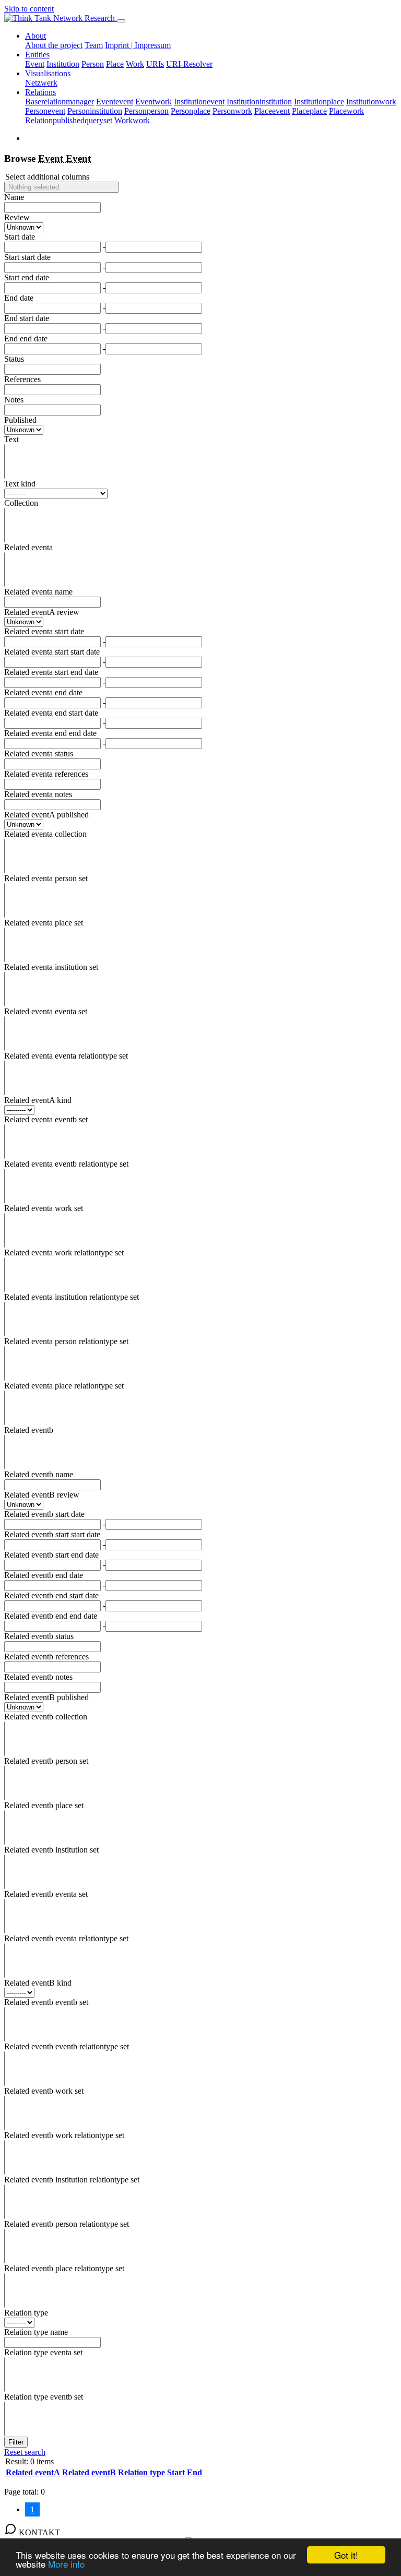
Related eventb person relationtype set (67, 2224)
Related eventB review (42, 1495)
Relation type (26, 2313)
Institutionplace (319, 102)
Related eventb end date (44, 1575)
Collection (21, 503)
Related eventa (28, 547)
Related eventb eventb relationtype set (67, 2046)
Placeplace (309, 111)
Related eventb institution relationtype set (72, 2180)
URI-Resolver (189, 64)
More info (66, 2564)
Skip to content (29, 9)
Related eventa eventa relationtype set (66, 1056)
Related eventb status (39, 1636)
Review (17, 217)
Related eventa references (46, 774)
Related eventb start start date (52, 1534)
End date (19, 298)
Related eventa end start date (51, 713)
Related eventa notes (38, 794)
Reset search (25, 2452)
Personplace (191, 111)
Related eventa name (38, 592)
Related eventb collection (46, 1717)
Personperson (146, 111)
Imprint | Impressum (138, 45)
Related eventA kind (38, 1100)
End (194, 2472)
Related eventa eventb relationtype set (66, 1164)
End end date (26, 339)
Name (14, 197)
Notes (14, 400)
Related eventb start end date (51, 1555)
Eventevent (115, 102)
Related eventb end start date (51, 1595)
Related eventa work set (44, 1208)
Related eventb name (39, 1474)
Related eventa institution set (51, 967)
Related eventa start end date (51, 672)
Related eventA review (42, 612)
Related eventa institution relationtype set (72, 1297)
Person (93, 64)
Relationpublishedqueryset (69, 120)
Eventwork (154, 102)
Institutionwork (371, 102)
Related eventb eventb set (46, 2002)
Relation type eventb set (44, 2397)
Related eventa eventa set (46, 1011)
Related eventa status (39, 753)
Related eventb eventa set (46, 1894)
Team (94, 45)
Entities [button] (37, 55)
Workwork (132, 120)
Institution (63, 64)
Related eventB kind (38, 1983)
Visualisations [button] (48, 73)
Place (115, 64)
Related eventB (89, 2472)
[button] (62, 187)
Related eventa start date (44, 631)
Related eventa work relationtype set (64, 1253)
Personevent (45, 111)
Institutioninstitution (259, 102)
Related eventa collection (45, 834)
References (22, 379)
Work (135, 64)
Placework (346, 111)
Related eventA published (46, 815)
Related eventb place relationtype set (64, 2268)
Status (14, 359)
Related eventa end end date (50, 733)
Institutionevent (199, 102)
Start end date (27, 277)
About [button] (36, 36)
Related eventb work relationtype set (64, 2135)
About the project (54, 45)
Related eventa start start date (52, 652)
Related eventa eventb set (46, 1119)
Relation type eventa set (43, 2352)
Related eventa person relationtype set (66, 1341)
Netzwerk (41, 83)
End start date (27, 318)
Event (35, 64)
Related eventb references (46, 1657)
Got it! (346, 2555)
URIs (155, 64)
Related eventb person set (46, 1761)
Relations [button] (40, 92)
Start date (20, 237)
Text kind (20, 484)
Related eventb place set (44, 1805)
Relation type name (36, 2332)
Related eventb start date (44, 1514)
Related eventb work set (44, 2091)
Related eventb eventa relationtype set (66, 1938)
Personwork (232, 111)
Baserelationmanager (60, 102)
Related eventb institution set (51, 1850)
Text (11, 439)
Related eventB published (46, 1697)
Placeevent (272, 111)
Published (20, 420)
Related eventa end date (43, 692)
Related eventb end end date (51, 1616)
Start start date (27, 257)
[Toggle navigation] (121, 21)
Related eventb (29, 1430)
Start (176, 2472)
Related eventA (33, 2472)
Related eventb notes (38, 1677)
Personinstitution (95, 111)
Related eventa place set (44, 923)
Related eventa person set (46, 878)
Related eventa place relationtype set (64, 1386)
